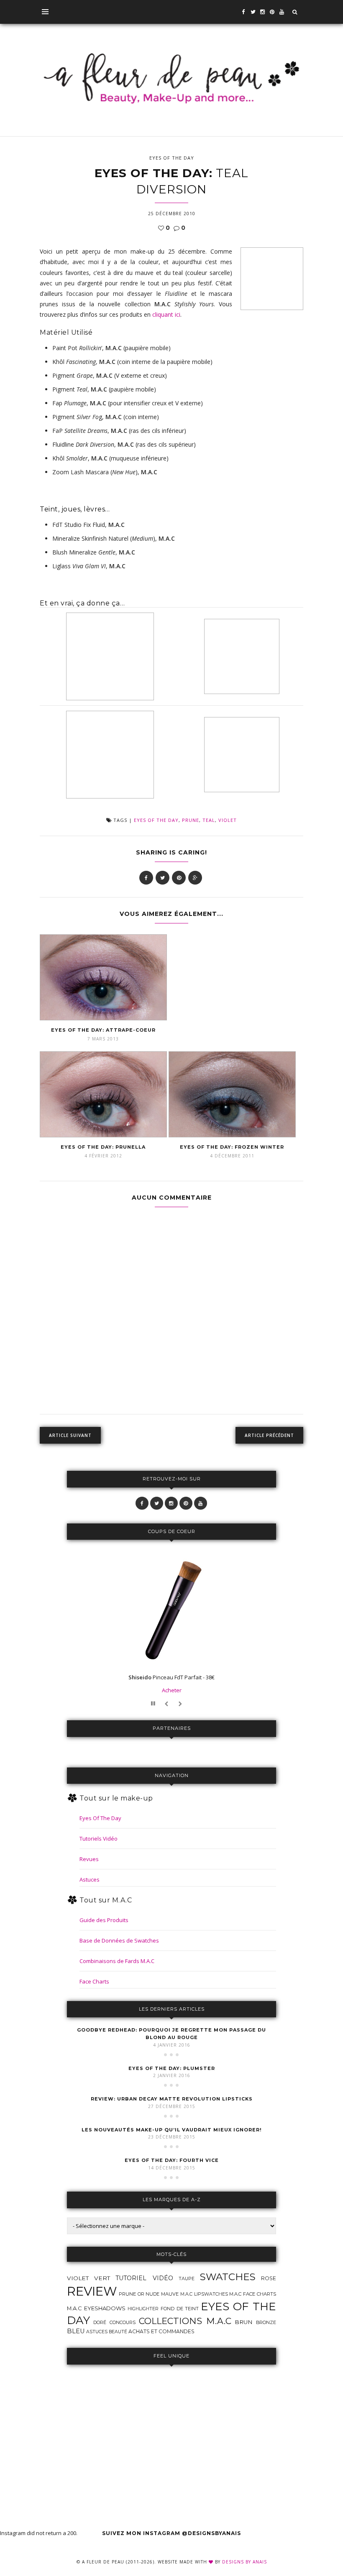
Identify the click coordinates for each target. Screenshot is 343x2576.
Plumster (172, 2068)
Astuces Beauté (107, 2332)
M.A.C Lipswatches (204, 2294)
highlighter (143, 2309)
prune (191, 820)
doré (100, 2323)
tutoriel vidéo (144, 2278)
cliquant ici (166, 314)
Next (181, 1704)
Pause (154, 1704)
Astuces (90, 1879)
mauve (170, 2294)
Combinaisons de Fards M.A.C (117, 1961)
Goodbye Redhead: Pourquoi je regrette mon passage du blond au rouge (171, 2034)
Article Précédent (269, 1435)
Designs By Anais (244, 2562)
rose (269, 2278)
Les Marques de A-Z (172, 2200)
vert (102, 2278)
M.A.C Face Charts (253, 2294)
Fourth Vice (172, 2160)
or (141, 2294)
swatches (228, 2277)
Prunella (103, 1147)
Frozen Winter (232, 1147)
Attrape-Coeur (103, 1030)
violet (228, 820)
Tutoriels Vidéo (99, 1839)
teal (209, 820)
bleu (76, 2331)
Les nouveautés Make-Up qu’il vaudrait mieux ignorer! (171, 2130)
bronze (266, 2322)
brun (244, 2322)
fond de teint (180, 2309)
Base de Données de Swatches (119, 1940)
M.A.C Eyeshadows (96, 2308)
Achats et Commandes (161, 2331)
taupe (187, 2278)
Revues (89, 1859)
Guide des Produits (104, 1920)
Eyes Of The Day (172, 158)
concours (123, 2323)
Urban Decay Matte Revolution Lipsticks (172, 2099)
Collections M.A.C (185, 2321)
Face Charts (94, 1981)
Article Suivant (70, 1435)
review (92, 2291)
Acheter (172, 1690)
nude (152, 2294)
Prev (168, 1704)
